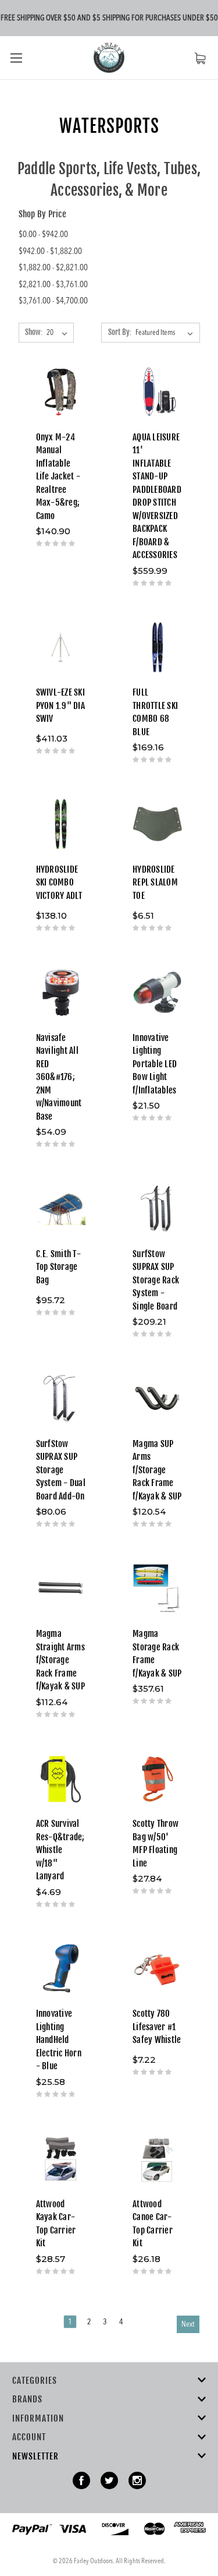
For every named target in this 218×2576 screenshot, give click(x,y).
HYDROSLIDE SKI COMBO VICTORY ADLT (59, 883)
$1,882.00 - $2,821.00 (53, 268)
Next (188, 2324)
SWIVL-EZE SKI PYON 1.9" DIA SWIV (60, 705)
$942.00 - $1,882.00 (50, 252)
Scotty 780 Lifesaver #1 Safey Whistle (157, 2027)
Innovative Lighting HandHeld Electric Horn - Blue (59, 2040)
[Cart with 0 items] (200, 58)
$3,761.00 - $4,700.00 (53, 301)
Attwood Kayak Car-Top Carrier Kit (56, 2224)
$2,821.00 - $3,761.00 (53, 285)
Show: (34, 332)
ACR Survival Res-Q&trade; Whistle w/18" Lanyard (60, 1850)
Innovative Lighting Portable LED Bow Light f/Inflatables (155, 1064)
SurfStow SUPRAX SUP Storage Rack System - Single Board (156, 1280)
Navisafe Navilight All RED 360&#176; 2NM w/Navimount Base (59, 1077)
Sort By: (120, 332)
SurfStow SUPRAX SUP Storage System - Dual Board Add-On (61, 1470)
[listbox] (167, 333)
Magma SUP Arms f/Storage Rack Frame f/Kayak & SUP (157, 1470)
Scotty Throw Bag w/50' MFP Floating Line (156, 1843)
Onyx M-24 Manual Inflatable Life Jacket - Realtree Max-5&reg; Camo (58, 477)
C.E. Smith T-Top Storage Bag (58, 1267)
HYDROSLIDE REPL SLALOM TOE (155, 883)
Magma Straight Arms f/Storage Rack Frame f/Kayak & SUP (60, 1660)
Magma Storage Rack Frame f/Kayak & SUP (157, 1654)
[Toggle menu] (16, 57)
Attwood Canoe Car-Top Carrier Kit (153, 2224)
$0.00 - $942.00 (43, 235)
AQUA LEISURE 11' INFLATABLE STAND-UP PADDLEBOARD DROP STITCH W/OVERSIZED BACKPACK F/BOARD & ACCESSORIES (157, 496)
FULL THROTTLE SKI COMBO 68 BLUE (155, 712)
